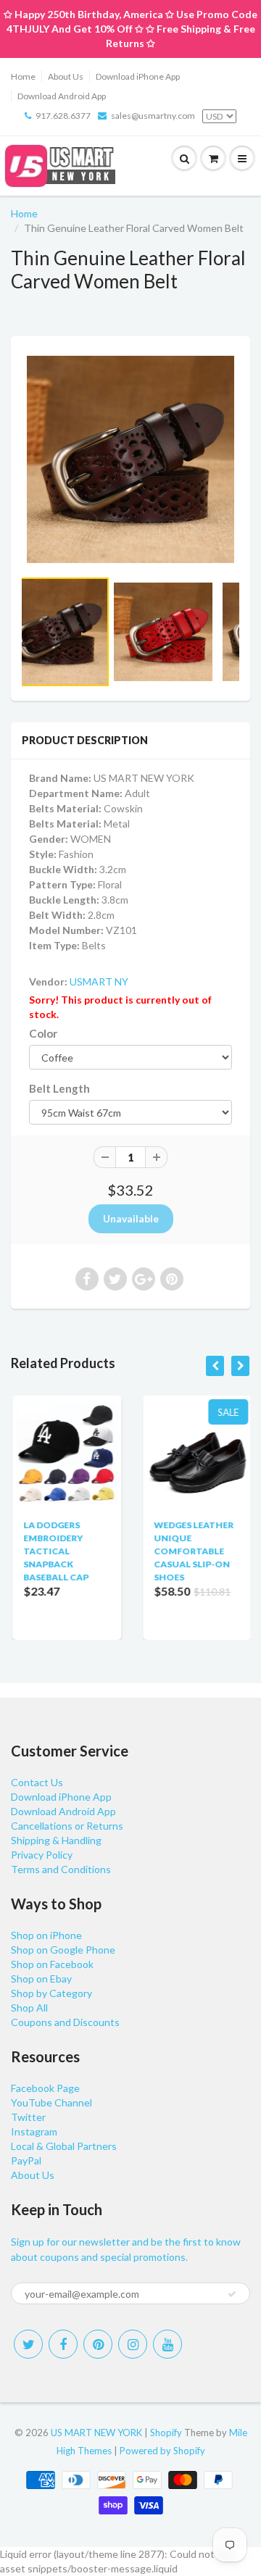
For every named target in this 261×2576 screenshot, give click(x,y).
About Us (66, 76)
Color (43, 1033)
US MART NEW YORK (96, 2433)
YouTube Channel (51, 2102)
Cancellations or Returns (67, 1826)
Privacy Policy (42, 1855)
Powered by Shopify (162, 2451)
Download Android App (62, 96)
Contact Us (37, 1782)
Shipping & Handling (56, 1840)
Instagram (34, 2131)
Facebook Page (45, 2088)
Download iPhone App (138, 76)
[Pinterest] (98, 2344)
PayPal (26, 2160)
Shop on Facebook (52, 1964)
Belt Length (59, 1088)
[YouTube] (167, 2344)
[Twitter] (28, 2344)
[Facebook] (63, 2344)
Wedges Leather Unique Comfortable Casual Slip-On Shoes (192, 1551)
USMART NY (99, 981)
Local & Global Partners (64, 2146)
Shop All (29, 2008)
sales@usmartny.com (153, 116)
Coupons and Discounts (65, 2022)
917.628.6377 (63, 116)
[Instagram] (133, 2344)
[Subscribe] (232, 2294)
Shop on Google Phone (63, 1950)
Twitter (28, 2117)
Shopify (166, 2433)
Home (23, 76)
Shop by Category (51, 1993)
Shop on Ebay (41, 1979)
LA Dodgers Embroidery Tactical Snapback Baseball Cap (54, 1551)
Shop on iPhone (46, 1935)
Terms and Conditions (61, 1869)
